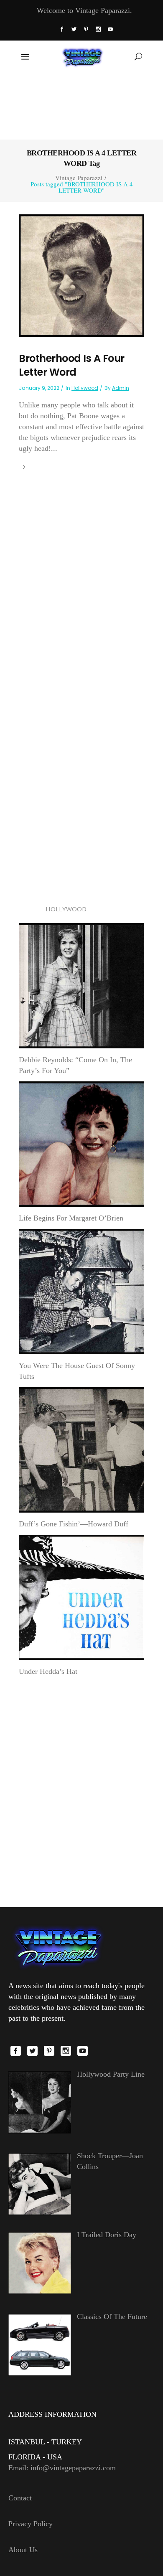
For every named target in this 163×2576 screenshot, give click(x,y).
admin (121, 388)
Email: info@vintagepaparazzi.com (62, 2468)
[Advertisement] (82, 105)
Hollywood (85, 388)
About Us (23, 2550)
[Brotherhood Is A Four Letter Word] (81, 275)
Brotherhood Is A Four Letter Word (72, 365)
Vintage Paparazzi (79, 178)
